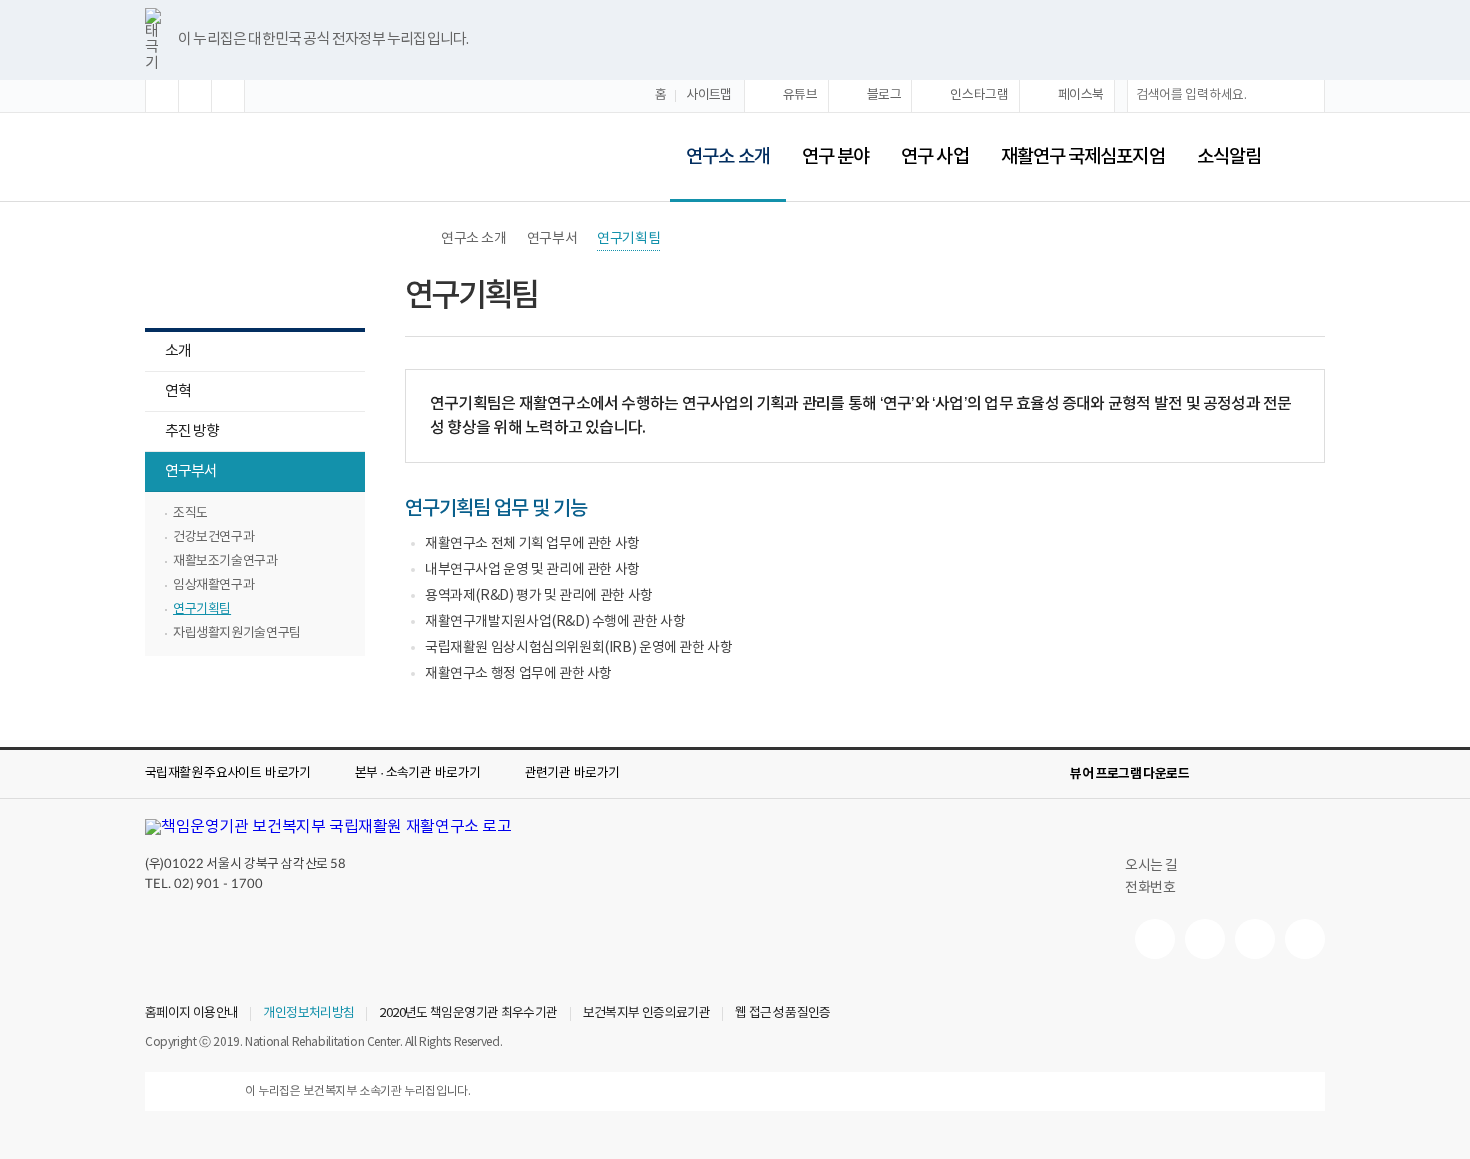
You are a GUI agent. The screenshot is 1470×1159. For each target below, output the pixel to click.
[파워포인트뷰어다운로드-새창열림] (1249, 774)
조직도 (190, 513)
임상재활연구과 (213, 585)
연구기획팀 (202, 609)
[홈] (415, 239)
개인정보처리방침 (308, 1014)
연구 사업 (934, 157)
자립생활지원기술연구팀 (237, 633)
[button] (162, 96)
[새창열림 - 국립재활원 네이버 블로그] (1205, 939)
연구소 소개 (720, 143)
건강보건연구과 (213, 537)
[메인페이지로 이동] (255, 156)
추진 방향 (192, 431)
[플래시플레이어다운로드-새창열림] (1313, 774)
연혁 (178, 391)
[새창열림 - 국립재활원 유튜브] (1155, 939)
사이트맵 (709, 95)
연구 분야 (835, 157)
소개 (178, 351)
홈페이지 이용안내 (191, 1014)
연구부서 (181, 473)
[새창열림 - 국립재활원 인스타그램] (1255, 939)
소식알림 (1229, 157)
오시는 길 (1151, 866)
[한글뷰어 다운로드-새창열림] (1217, 774)
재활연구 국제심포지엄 (1083, 157)
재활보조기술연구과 (225, 561)
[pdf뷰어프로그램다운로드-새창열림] (1281, 774)
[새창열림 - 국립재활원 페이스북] (1305, 939)
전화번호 (1150, 888)
